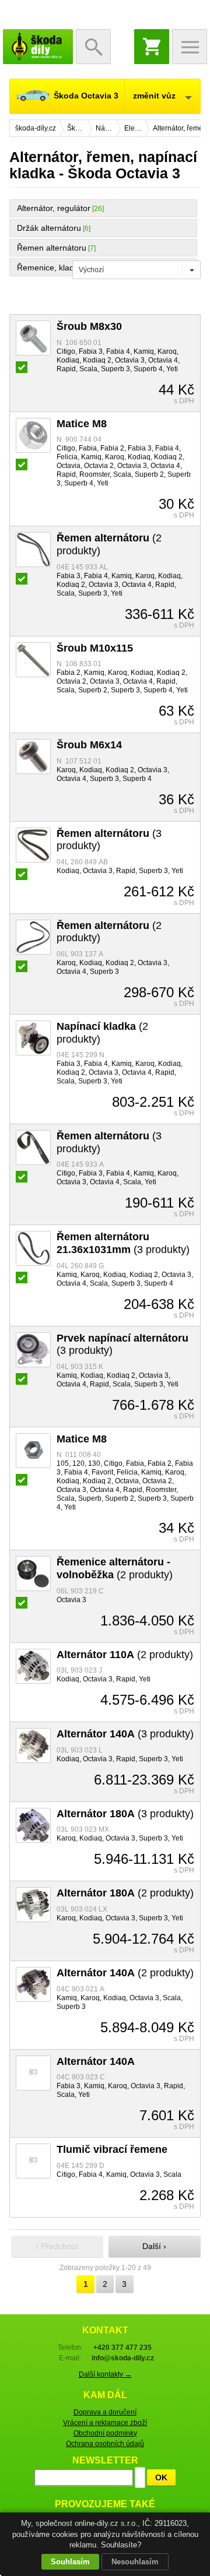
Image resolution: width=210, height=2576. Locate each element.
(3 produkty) (123, 1243)
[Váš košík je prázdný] (152, 47)
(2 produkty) (115, 1568)
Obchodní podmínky (105, 2433)
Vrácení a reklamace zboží (105, 2423)
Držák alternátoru (49, 228)
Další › (154, 2246)
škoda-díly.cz (38, 47)
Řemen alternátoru (52, 248)
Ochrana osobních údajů (105, 2444)
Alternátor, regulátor (54, 208)
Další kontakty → (105, 2374)
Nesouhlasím (135, 2562)
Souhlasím (70, 2562)
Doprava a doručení (105, 2412)
